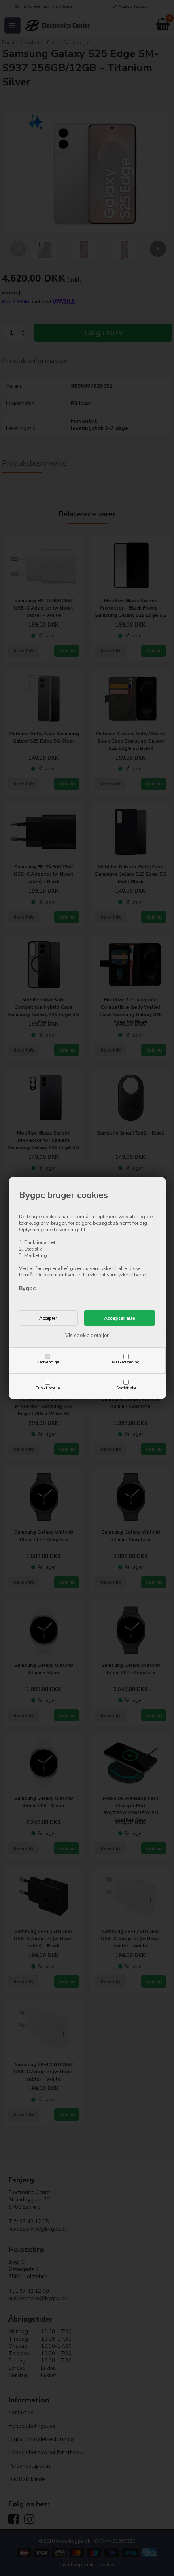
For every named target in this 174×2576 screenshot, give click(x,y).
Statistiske (126, 1388)
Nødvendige (48, 1362)
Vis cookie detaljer (87, 1336)
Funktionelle (48, 1388)
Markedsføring (126, 1362)
